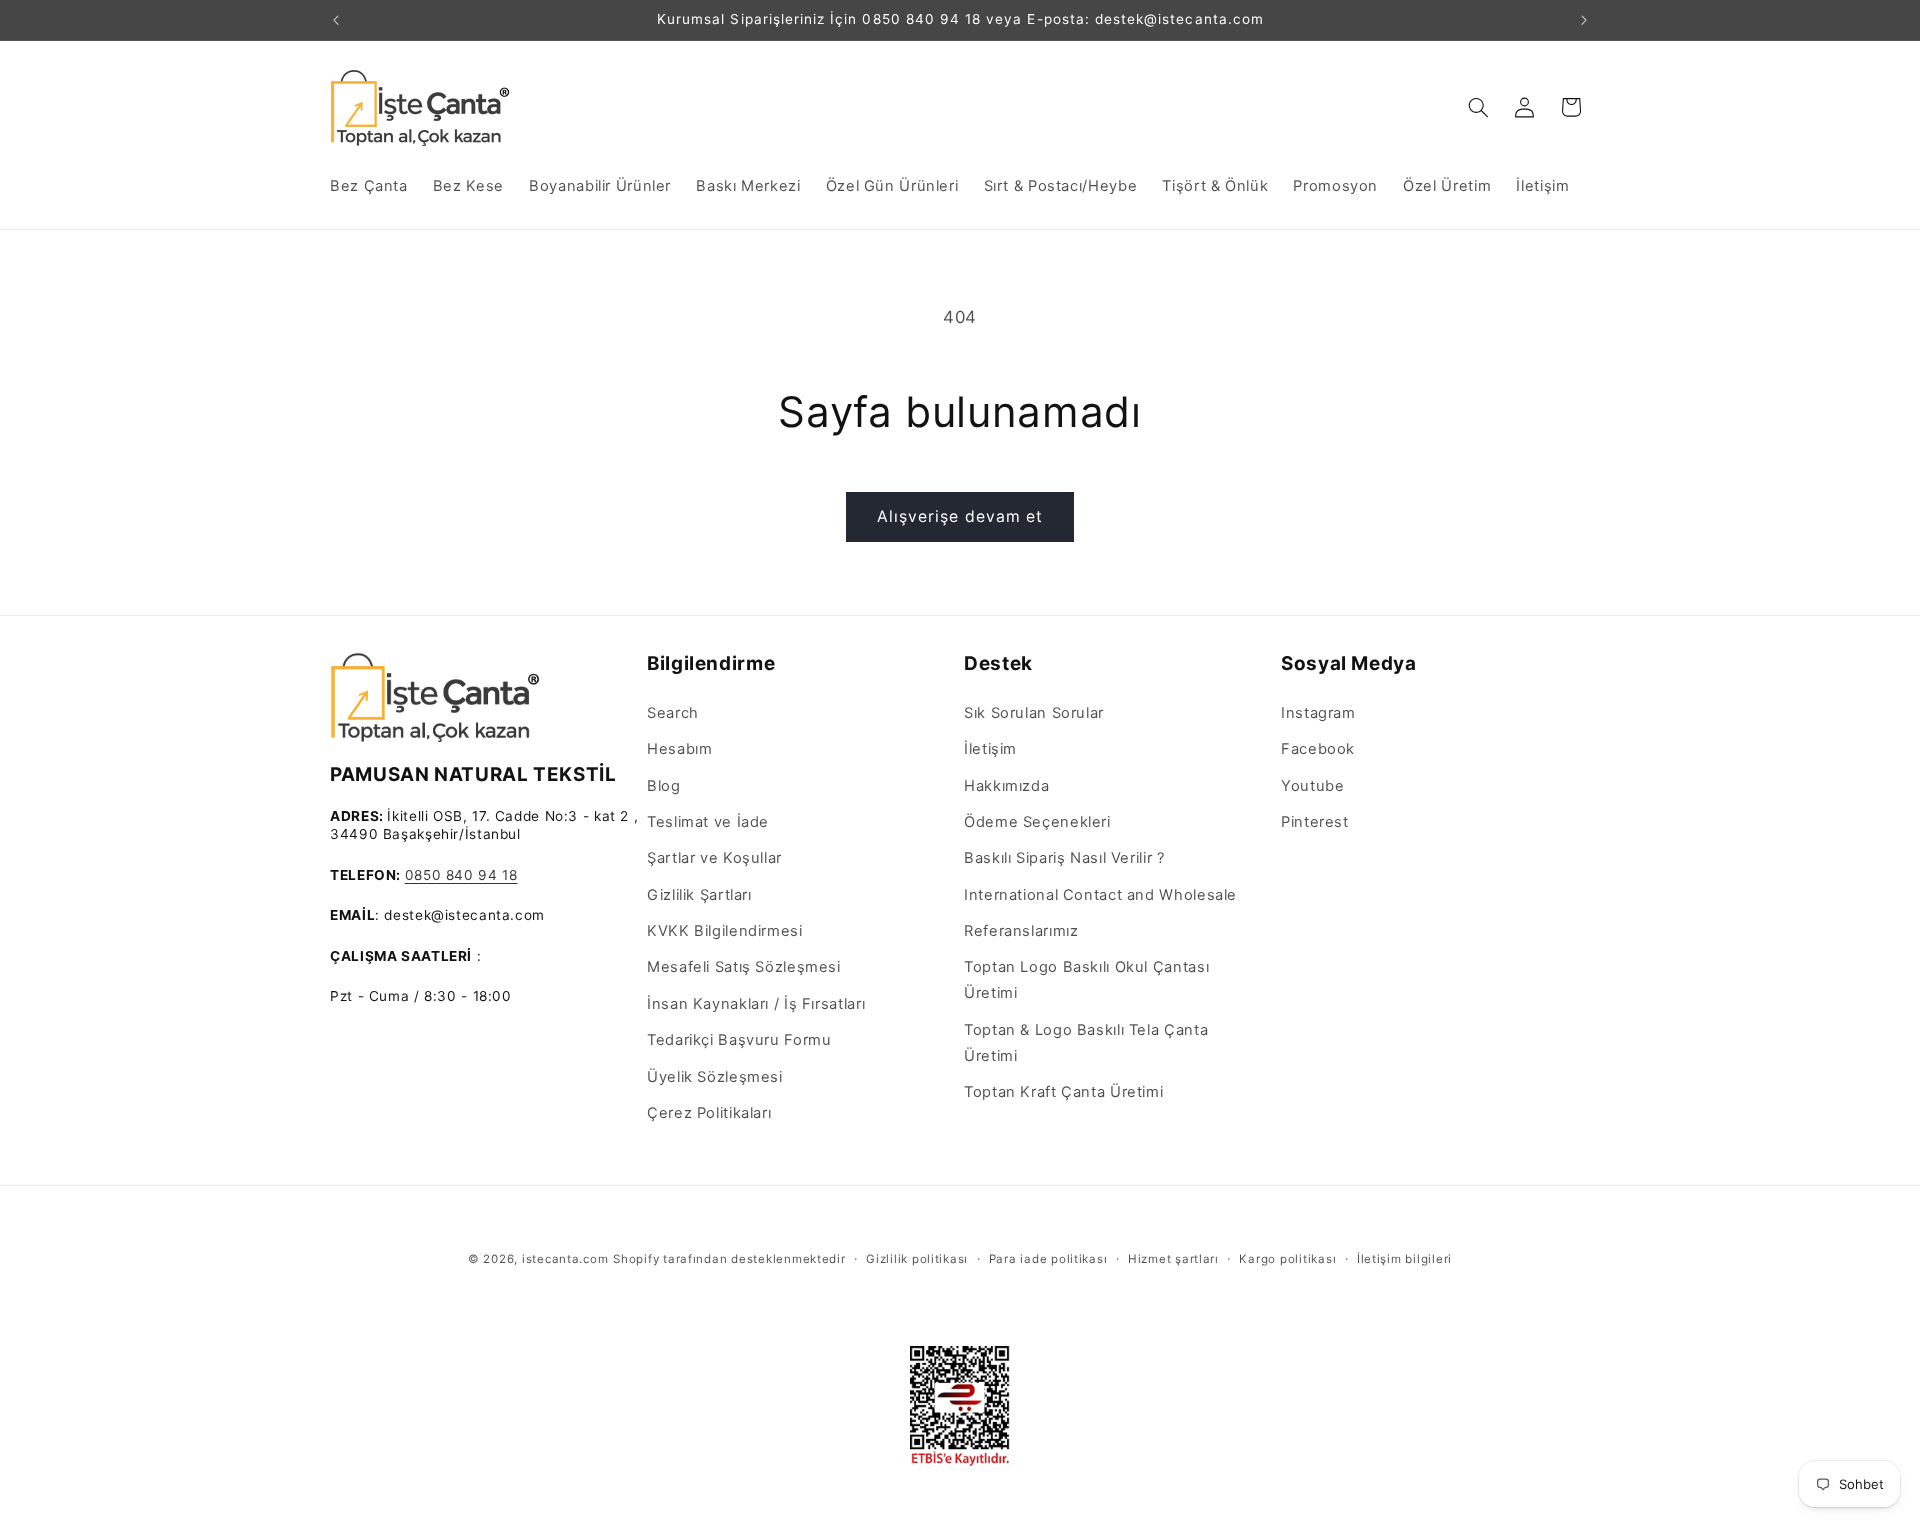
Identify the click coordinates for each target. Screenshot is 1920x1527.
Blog (664, 786)
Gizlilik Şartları (699, 895)
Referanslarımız (1021, 931)
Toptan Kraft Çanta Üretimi (1063, 1092)
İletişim (990, 749)
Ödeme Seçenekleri (1037, 822)
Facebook (1318, 749)
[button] (1479, 107)
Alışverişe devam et (960, 516)
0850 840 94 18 (461, 875)
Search (673, 713)
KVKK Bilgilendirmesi (725, 931)
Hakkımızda (1006, 786)
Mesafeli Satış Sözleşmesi (744, 967)
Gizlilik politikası (917, 1259)
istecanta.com (565, 1259)
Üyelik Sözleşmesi (715, 1077)
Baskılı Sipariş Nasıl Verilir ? (1064, 858)
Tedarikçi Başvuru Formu (739, 1040)
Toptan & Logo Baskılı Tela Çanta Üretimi (1086, 1043)
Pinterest (1315, 822)
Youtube (1312, 786)
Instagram (1318, 713)
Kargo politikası (1287, 1259)
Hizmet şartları (1173, 1259)
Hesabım (679, 749)
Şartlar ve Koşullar (714, 858)
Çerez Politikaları (709, 1113)
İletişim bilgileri (1404, 1259)
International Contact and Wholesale (1100, 895)
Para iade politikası (1048, 1259)
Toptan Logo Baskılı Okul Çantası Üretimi (1086, 980)
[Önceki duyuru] (336, 20)
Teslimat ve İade (708, 822)
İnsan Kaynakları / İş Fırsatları (756, 1004)
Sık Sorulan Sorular (1034, 713)
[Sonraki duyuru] (1584, 20)
